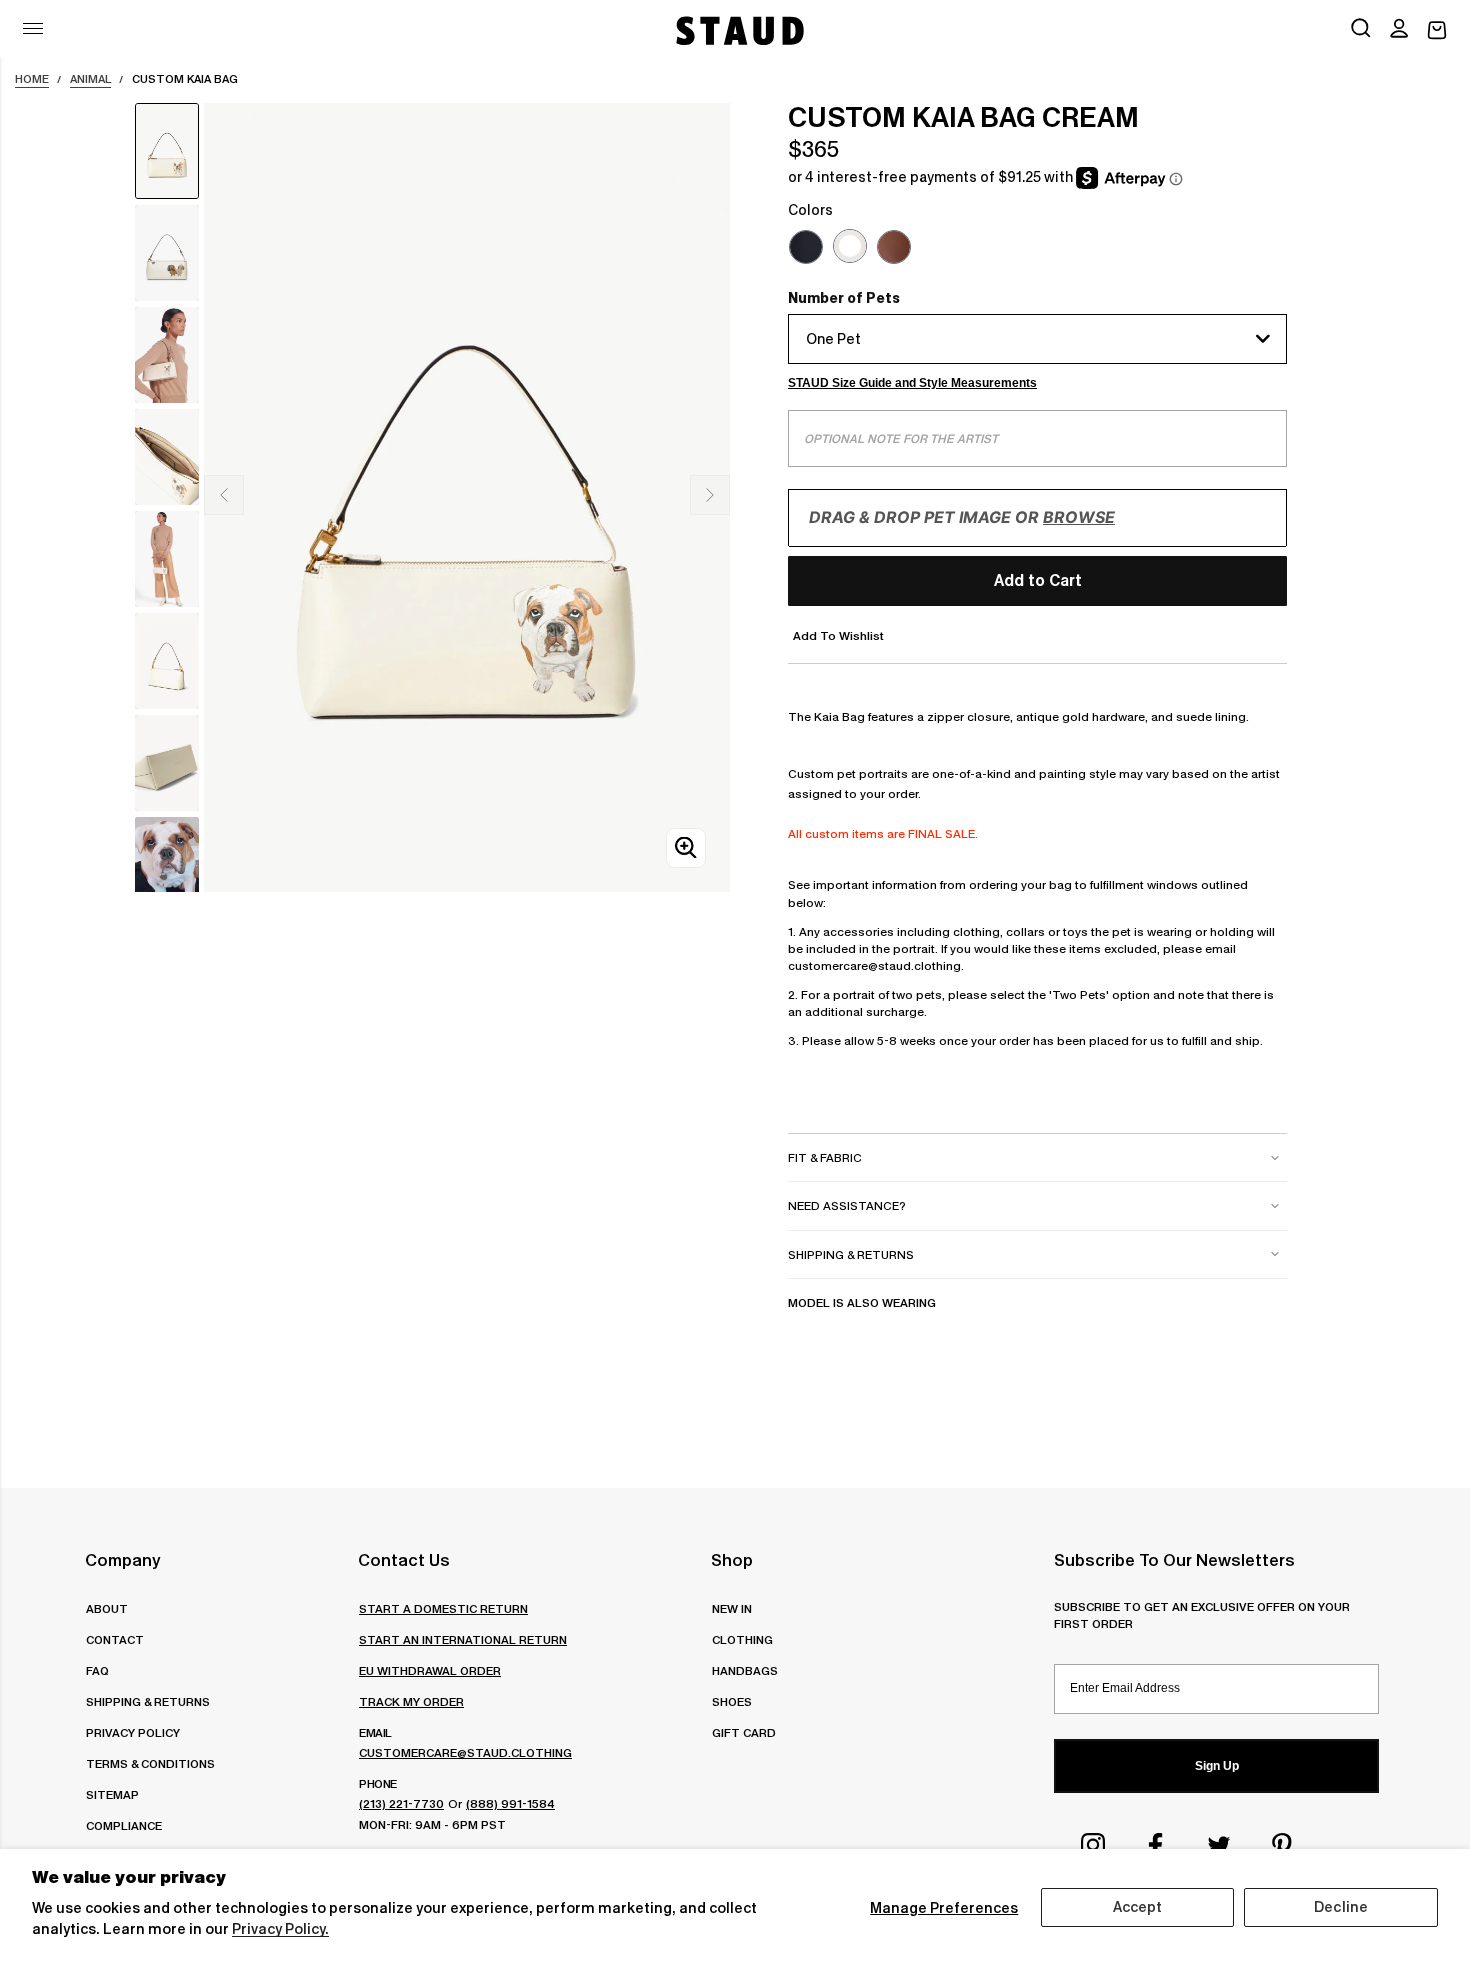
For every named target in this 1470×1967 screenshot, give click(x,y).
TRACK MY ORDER (411, 1701)
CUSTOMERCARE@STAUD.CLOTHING (465, 1752)
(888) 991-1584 (510, 1803)
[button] (1399, 30)
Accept (1138, 1907)
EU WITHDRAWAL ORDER (430, 1670)
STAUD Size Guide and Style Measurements (912, 383)
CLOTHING (742, 1639)
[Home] (738, 30)
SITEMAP (112, 1794)
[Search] (1361, 30)
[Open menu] (33, 28)
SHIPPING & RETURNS (148, 1701)
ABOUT (107, 1608)
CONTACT (115, 1639)
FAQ (97, 1670)
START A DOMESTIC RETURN (443, 1608)
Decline (1341, 1907)
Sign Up (1217, 1766)
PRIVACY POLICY (133, 1732)
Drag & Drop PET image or (962, 517)
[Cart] (1437, 30)
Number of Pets (844, 298)
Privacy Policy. (280, 1929)
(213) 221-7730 (401, 1803)
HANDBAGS (745, 1670)
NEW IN (732, 1608)
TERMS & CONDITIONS (150, 1763)
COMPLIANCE (124, 1825)
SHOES (732, 1701)
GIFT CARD (744, 1732)
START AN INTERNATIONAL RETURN (463, 1639)
